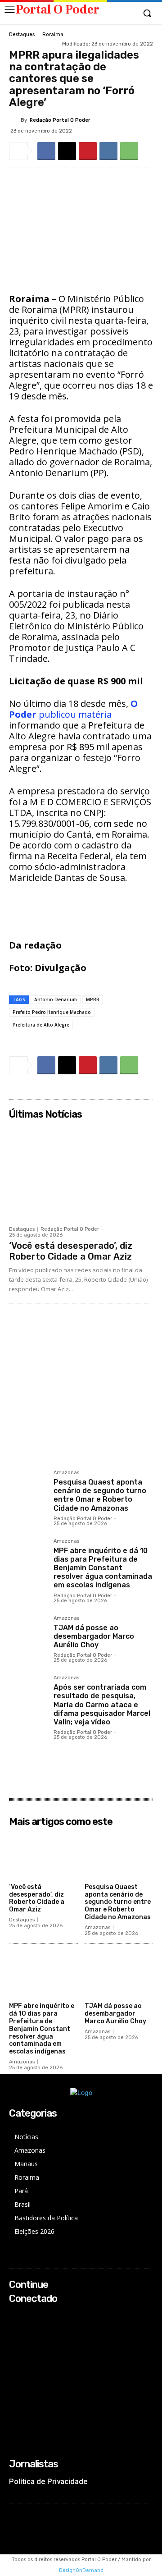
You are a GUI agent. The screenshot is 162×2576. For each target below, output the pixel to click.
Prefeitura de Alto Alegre (41, 1025)
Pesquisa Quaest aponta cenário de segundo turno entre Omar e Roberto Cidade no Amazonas (100, 1495)
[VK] (108, 151)
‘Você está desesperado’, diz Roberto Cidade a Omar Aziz (71, 1251)
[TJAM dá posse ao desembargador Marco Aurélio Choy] (28, 1634)
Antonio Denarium (56, 999)
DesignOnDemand (81, 2570)
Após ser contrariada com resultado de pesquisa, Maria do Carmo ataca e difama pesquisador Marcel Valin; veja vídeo (102, 1705)
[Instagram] (15, 2328)
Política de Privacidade (48, 2481)
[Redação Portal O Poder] (15, 120)
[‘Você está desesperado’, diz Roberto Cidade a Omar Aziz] (81, 1172)
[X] (67, 151)
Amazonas (66, 1473)
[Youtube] (15, 2352)
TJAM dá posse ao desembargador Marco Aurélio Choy (94, 1636)
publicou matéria (73, 709)
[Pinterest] (88, 151)
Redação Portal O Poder (60, 120)
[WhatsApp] (129, 151)
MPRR (93, 999)
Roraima (53, 34)
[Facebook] (46, 151)
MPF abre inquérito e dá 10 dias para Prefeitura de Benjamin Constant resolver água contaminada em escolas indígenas (103, 1568)
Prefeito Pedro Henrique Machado (52, 1012)
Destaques (22, 34)
